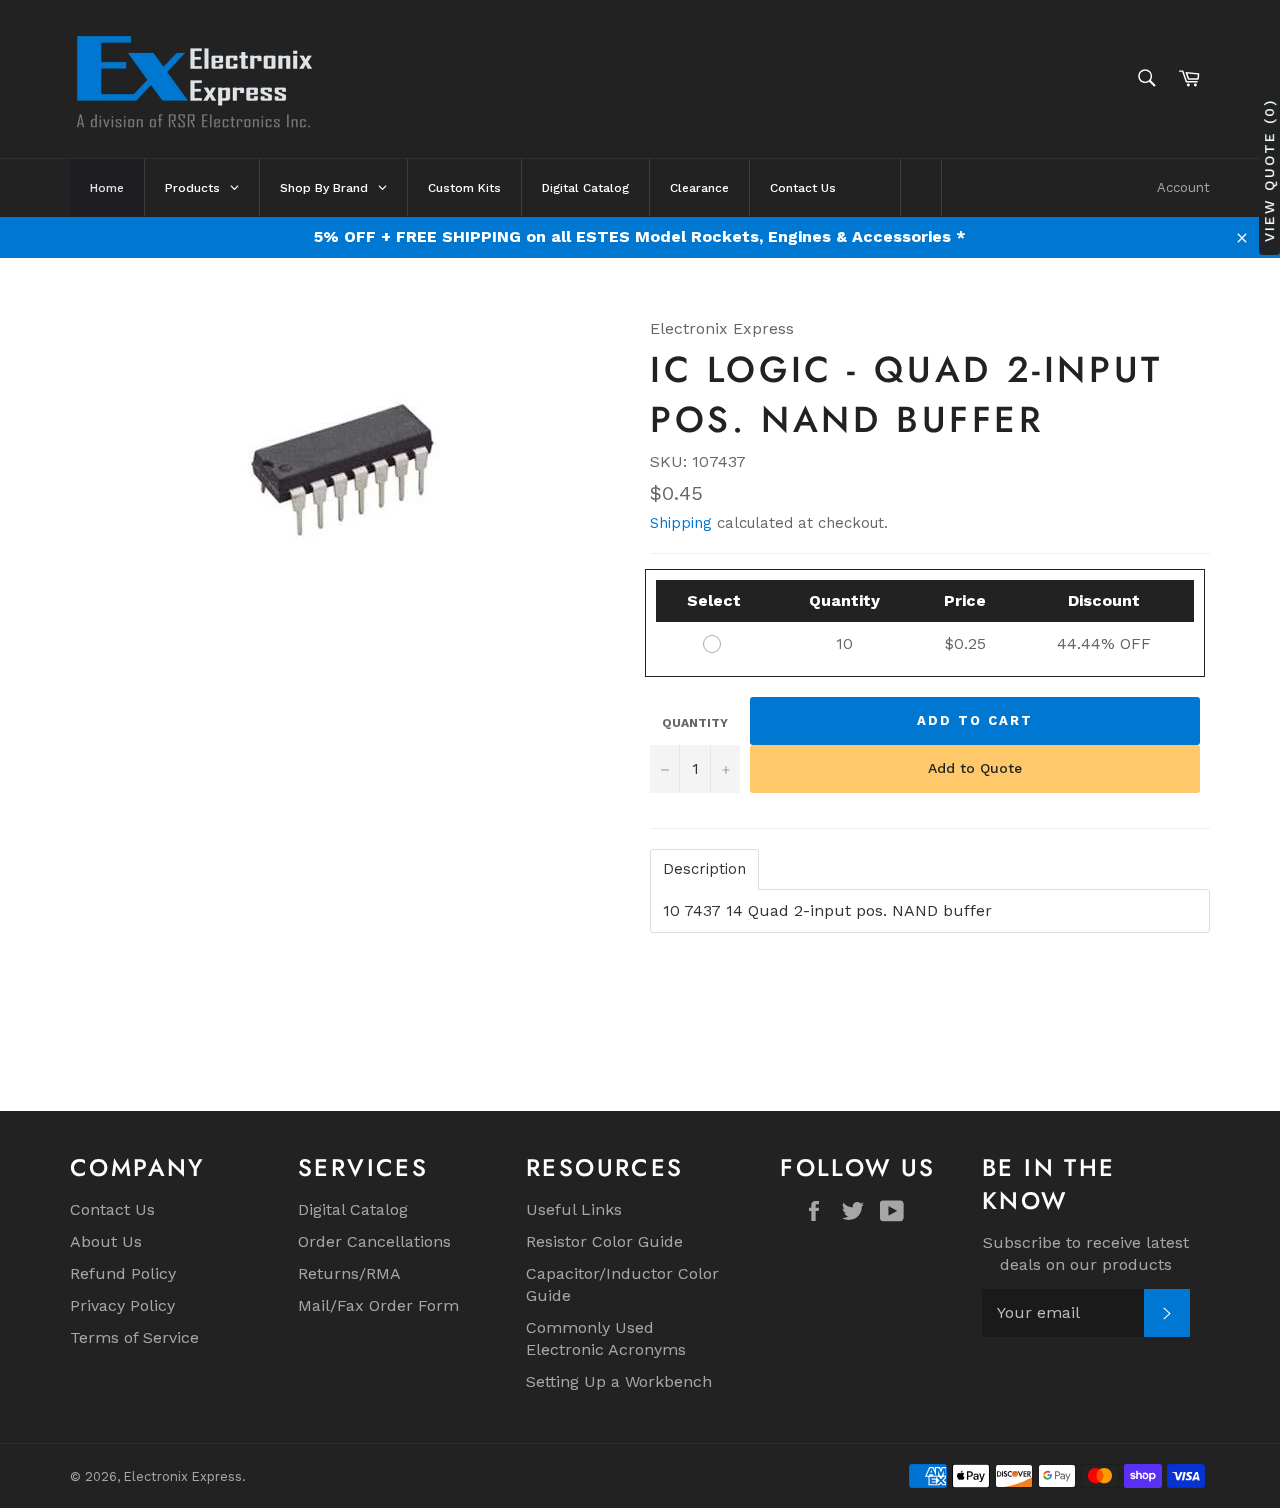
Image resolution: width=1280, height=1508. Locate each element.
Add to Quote (975, 768)
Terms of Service (134, 1337)
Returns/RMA (349, 1273)
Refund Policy (123, 1273)
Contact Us (112, 1209)
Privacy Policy (122, 1305)
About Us (106, 1241)
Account (1183, 187)
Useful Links (574, 1209)
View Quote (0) (1269, 170)
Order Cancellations (374, 1241)
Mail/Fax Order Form (378, 1305)
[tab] (704, 869)
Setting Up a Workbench (619, 1381)
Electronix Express (183, 1476)
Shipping (681, 523)
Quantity (695, 723)
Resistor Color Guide (604, 1241)
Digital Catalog (353, 1209)
